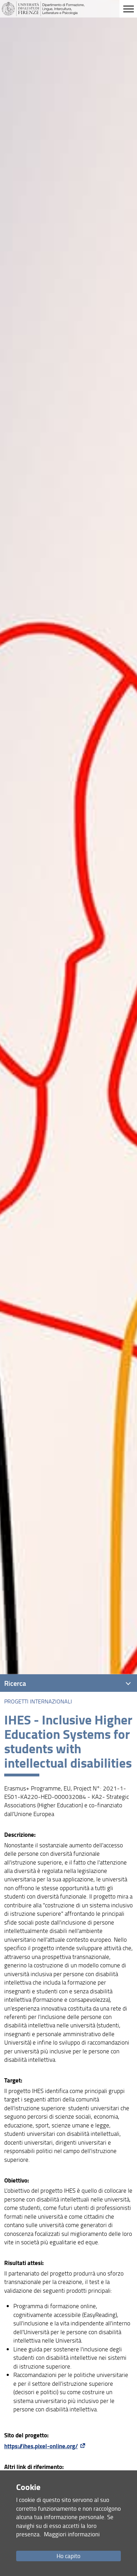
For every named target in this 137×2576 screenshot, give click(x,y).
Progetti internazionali (38, 1701)
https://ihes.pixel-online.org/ (41, 2446)
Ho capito (68, 2556)
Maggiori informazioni (72, 2534)
